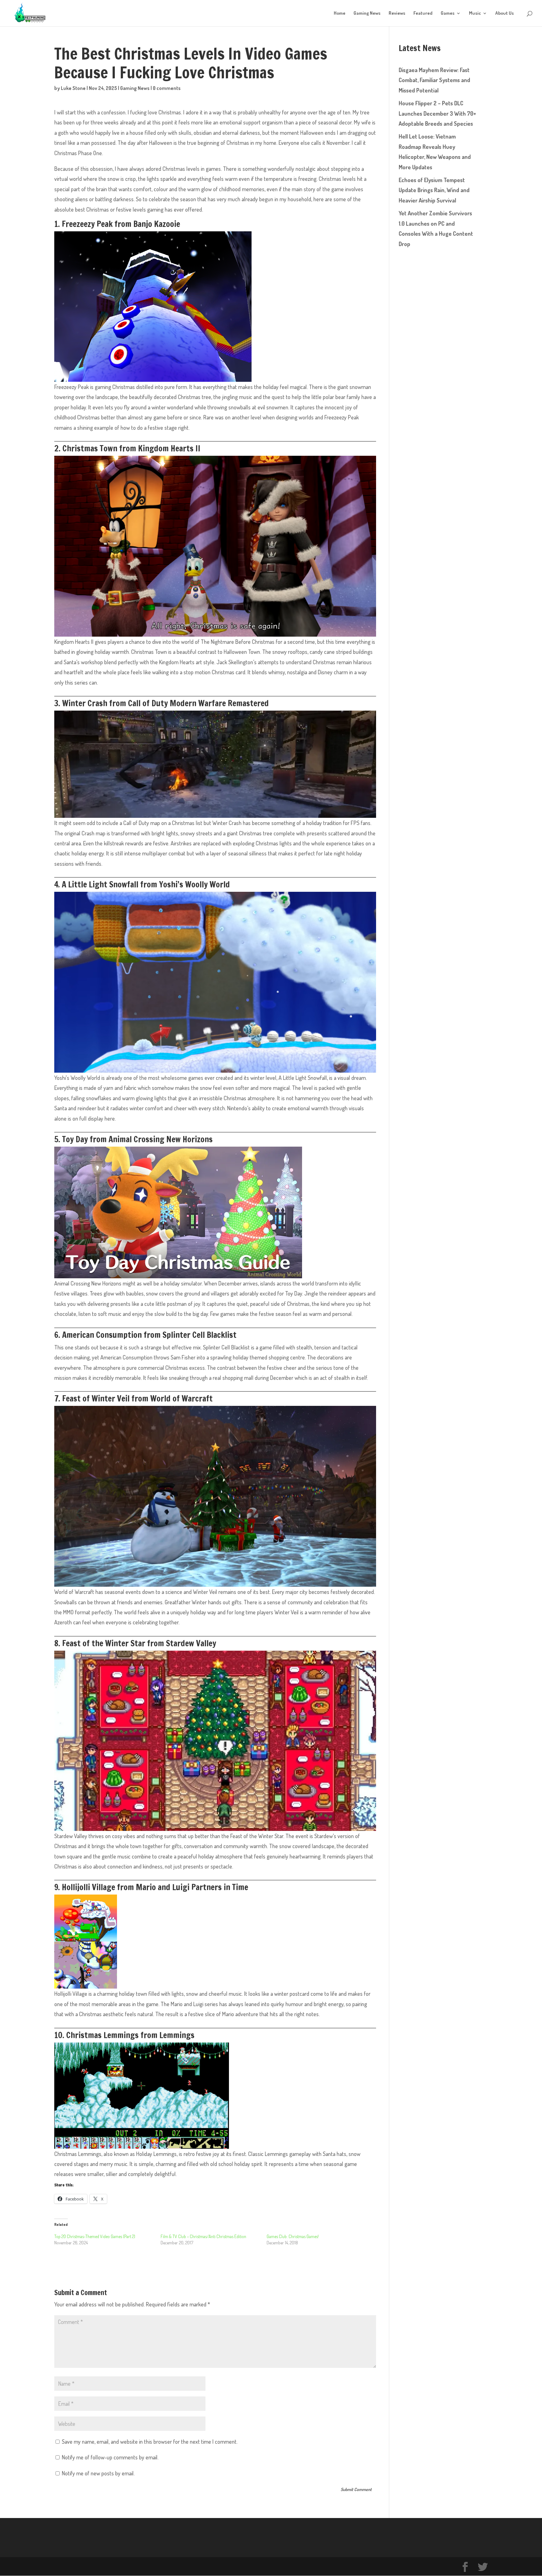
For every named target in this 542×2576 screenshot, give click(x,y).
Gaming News (367, 13)
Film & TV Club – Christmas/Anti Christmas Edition (203, 2236)
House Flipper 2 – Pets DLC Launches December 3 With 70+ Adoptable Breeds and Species (437, 113)
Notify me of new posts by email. (98, 2473)
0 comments (167, 88)
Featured (423, 13)
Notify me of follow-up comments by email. (110, 2457)
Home (340, 13)
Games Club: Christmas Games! (293, 2236)
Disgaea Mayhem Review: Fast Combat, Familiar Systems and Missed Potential (434, 80)
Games (448, 13)
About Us (505, 13)
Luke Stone (73, 88)
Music (475, 13)
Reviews (397, 13)
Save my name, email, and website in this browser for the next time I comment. (150, 2442)
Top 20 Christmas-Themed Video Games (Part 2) (95, 2236)
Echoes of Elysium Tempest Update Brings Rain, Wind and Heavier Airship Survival (434, 190)
